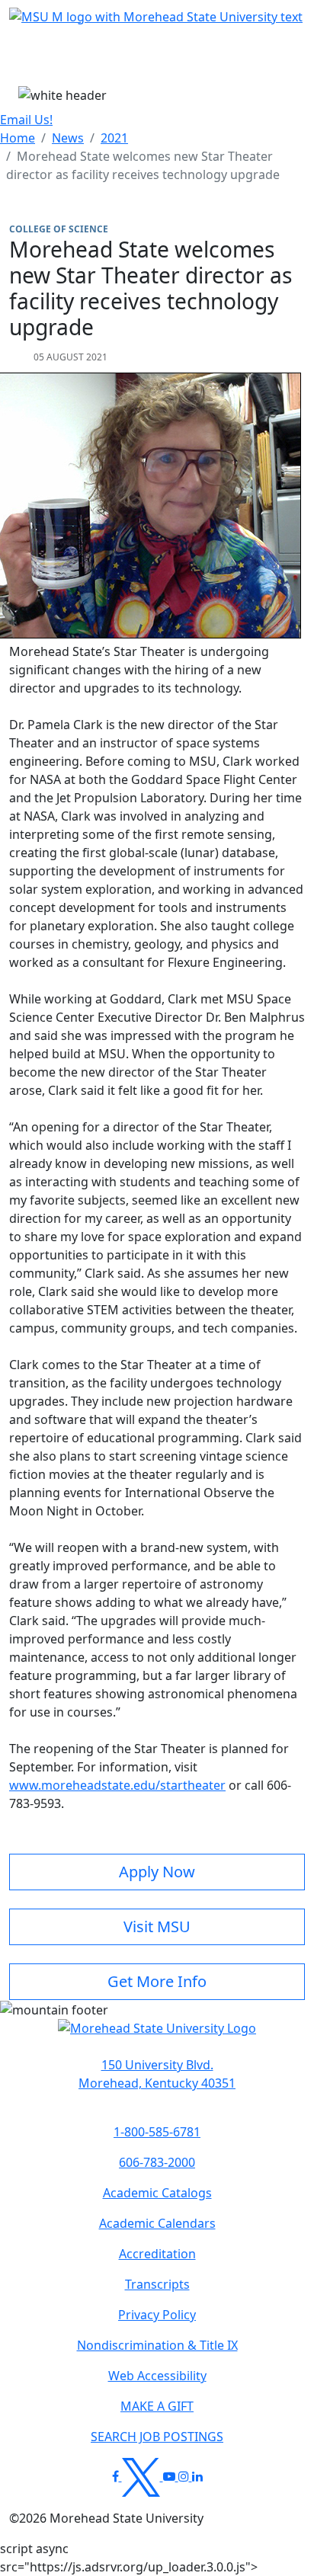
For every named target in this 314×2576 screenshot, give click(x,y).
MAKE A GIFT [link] (157, 2406)
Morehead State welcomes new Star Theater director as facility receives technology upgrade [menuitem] (143, 165)
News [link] (68, 138)
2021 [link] (114, 138)
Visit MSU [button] (157, 1926)
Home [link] (18, 138)
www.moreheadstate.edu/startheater (117, 1785)
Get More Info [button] (157, 1981)
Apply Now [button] (157, 1872)
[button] (157, 2037)
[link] (157, 2074)
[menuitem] (18, 138)
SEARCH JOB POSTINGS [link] (157, 2437)
